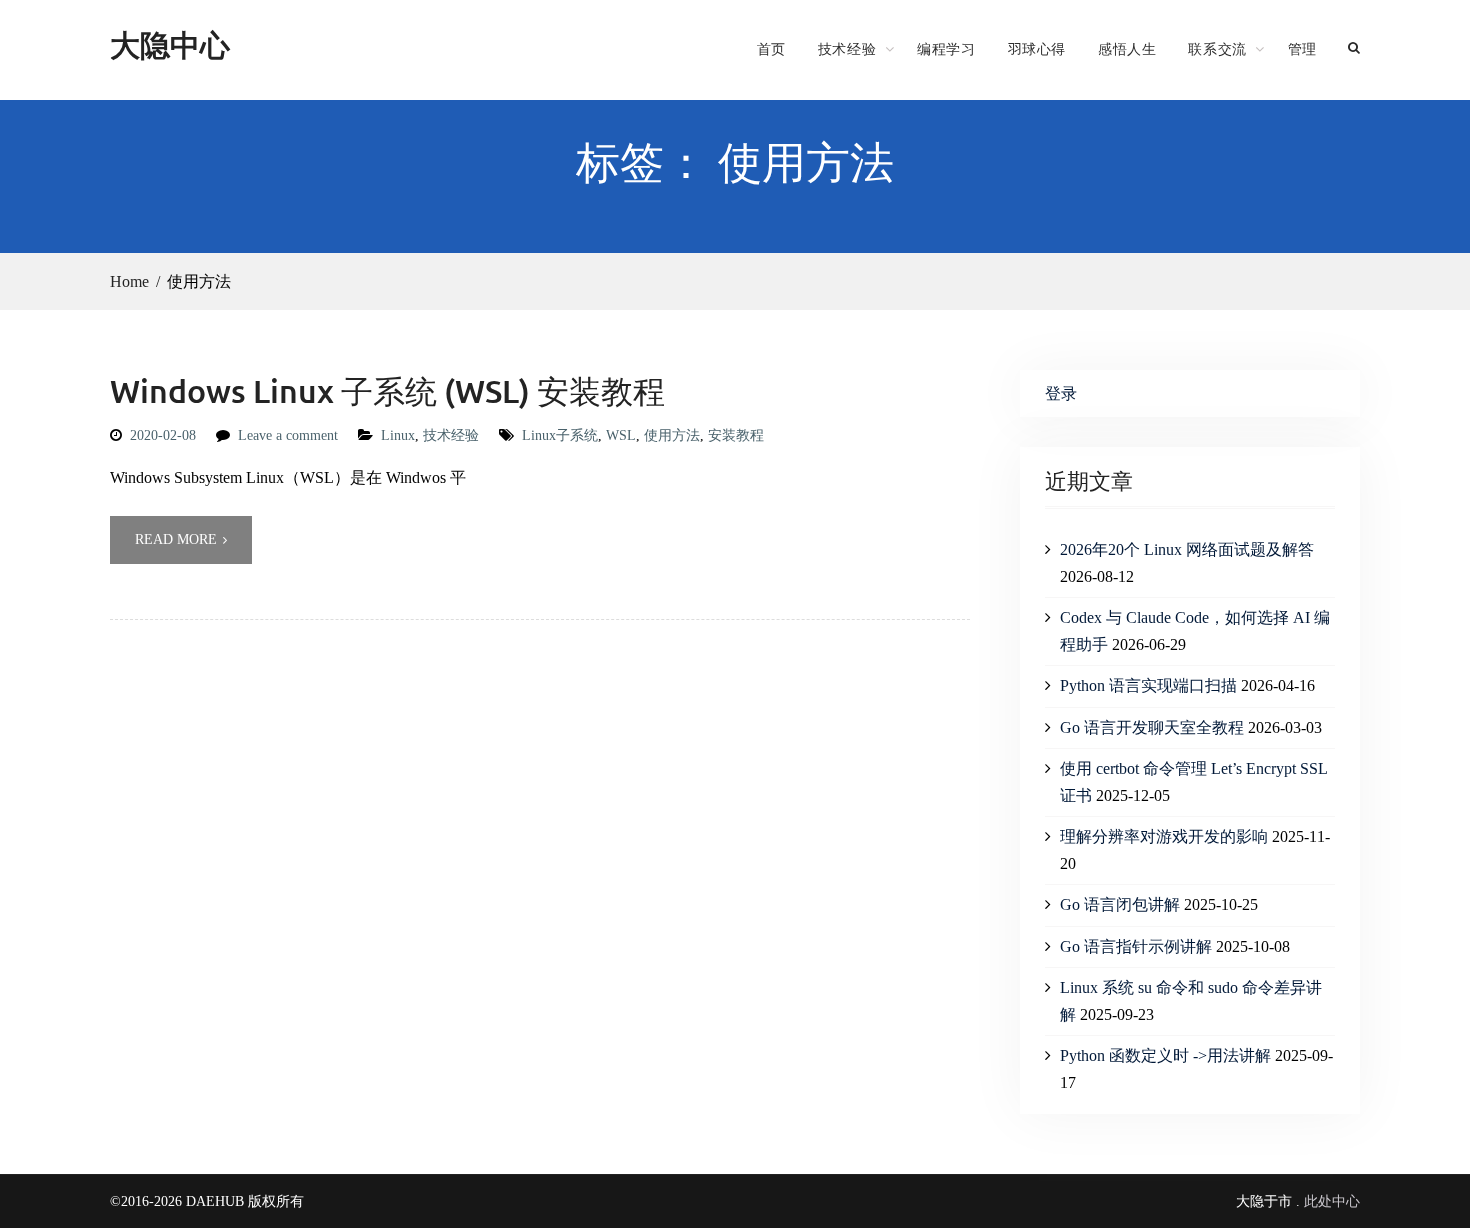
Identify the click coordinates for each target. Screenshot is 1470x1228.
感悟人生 (1127, 49)
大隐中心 (170, 44)
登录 (1061, 393)
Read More (176, 539)
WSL (621, 435)
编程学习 (946, 49)
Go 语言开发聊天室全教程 (1152, 727)
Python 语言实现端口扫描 (1148, 685)
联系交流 (1217, 49)
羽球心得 (1037, 49)
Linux (398, 435)
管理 (1302, 49)
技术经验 (847, 49)
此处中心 (1332, 1201)
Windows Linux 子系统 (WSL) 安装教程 (387, 390)
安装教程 (736, 435)
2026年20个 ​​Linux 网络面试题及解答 (1187, 549)
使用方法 (672, 435)
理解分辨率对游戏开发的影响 (1164, 836)
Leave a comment (288, 435)
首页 (771, 49)
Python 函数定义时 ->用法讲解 (1165, 1055)
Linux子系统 (560, 435)
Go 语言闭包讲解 (1120, 904)
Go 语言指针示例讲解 (1136, 946)
